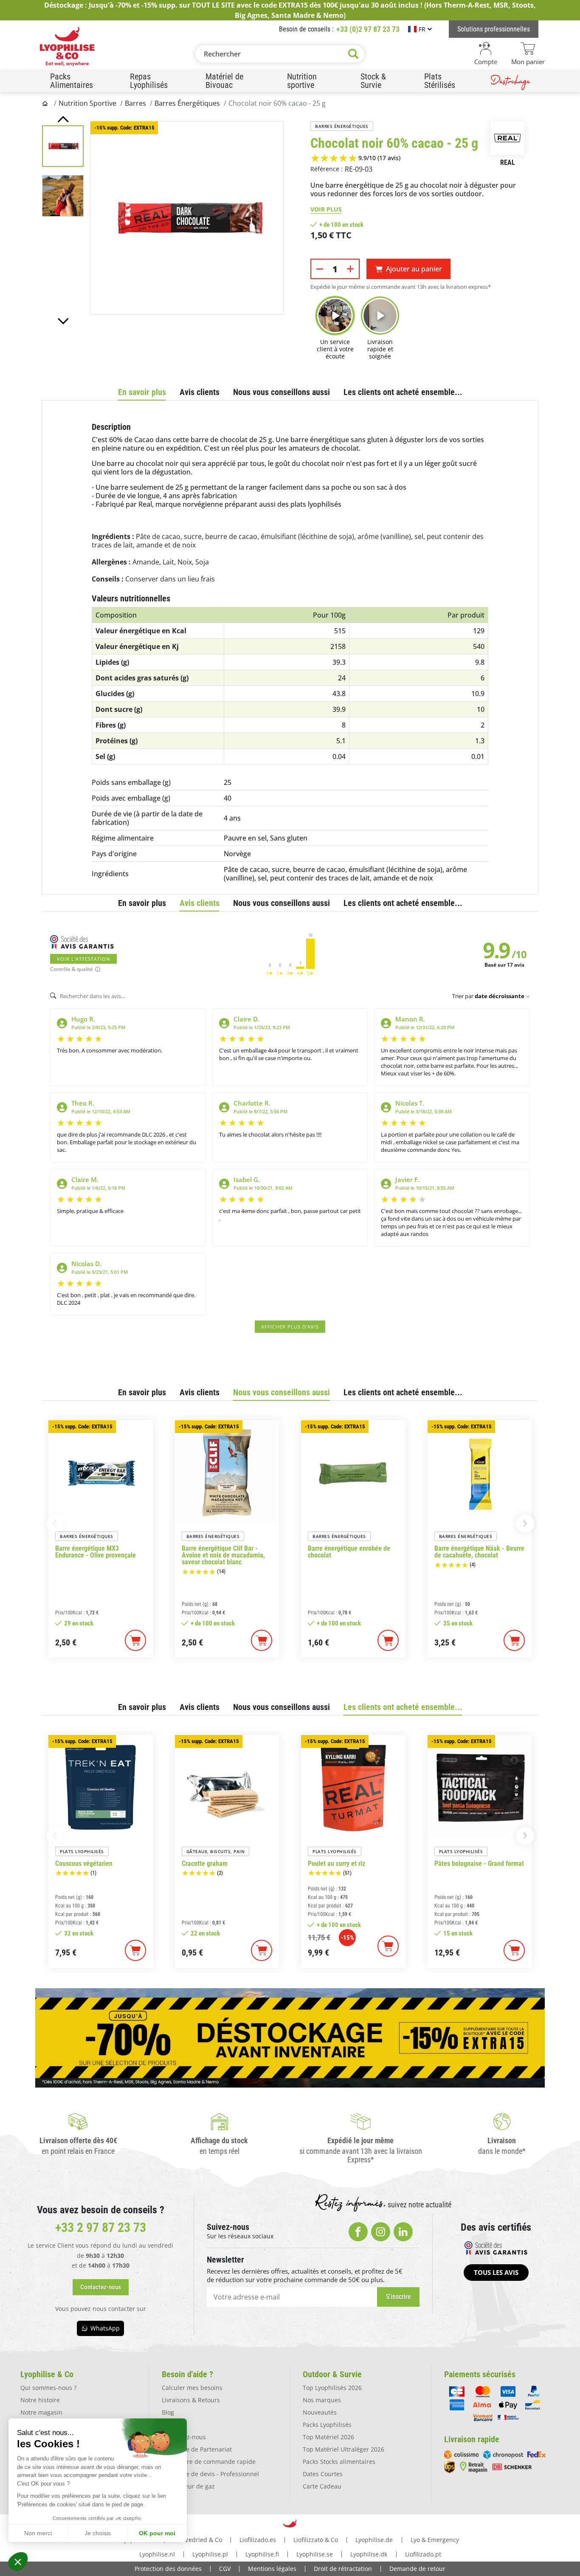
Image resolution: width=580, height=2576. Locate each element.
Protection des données (168, 2569)
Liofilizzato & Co (316, 2540)
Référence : (327, 169)
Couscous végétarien (84, 1864)
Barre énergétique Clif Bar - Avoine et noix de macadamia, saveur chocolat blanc (223, 1555)
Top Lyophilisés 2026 (332, 2388)
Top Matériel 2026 (328, 2437)
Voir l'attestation (83, 959)
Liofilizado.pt (423, 2554)
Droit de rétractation (343, 2569)
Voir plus (326, 209)
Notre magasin (41, 2412)
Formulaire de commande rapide (209, 2462)
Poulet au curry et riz (336, 1864)
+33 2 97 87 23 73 (101, 2228)
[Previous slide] (63, 119)
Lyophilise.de (374, 2540)
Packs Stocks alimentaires (339, 2462)
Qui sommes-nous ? (48, 2388)
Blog (168, 2412)
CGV (225, 2569)
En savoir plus (142, 392)
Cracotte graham (205, 1864)
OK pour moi (157, 2533)
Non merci (38, 2533)
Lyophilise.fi (262, 2554)
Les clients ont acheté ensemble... (403, 392)
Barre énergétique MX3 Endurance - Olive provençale (96, 1552)
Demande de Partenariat (197, 2449)
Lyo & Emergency (435, 2540)
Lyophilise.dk (369, 2554)
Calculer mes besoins (192, 2388)
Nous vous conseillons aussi (282, 392)
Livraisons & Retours (191, 2400)
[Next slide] (63, 321)
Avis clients (200, 392)
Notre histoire (40, 2400)
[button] (18, 2562)
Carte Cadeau (322, 2486)
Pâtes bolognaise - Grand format (479, 1864)
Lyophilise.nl (157, 2554)
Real (508, 162)
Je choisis (98, 2533)
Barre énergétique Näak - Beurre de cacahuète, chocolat (479, 1552)
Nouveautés (320, 2412)
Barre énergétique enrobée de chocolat (349, 1552)
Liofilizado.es (258, 2540)
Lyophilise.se (315, 2554)
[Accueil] (46, 103)
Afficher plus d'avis (290, 1327)
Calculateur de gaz (188, 2486)
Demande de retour (417, 2569)
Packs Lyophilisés (327, 2425)
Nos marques (322, 2400)
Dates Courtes (323, 2474)
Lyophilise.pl (210, 2554)
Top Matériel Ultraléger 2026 (343, 2449)
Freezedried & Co (198, 2540)
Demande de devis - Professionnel (210, 2474)
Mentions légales (272, 2569)
